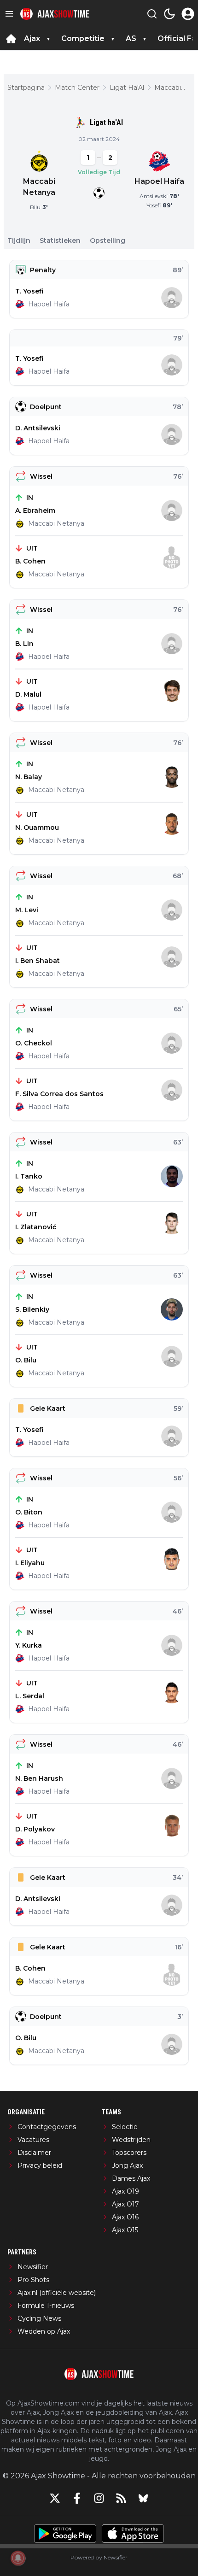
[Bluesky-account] (143, 2498)
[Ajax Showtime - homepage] (55, 14)
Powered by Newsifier (99, 2557)
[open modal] (188, 14)
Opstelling (108, 241)
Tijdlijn (19, 241)
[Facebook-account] (77, 2498)
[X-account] (55, 2498)
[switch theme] (169, 14)
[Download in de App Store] (133, 2534)
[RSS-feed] (121, 2498)
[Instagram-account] (99, 2498)
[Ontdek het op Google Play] (65, 2534)
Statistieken (60, 241)
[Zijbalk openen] (9, 14)
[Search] (152, 14)
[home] (11, 39)
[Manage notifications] (18, 2558)
